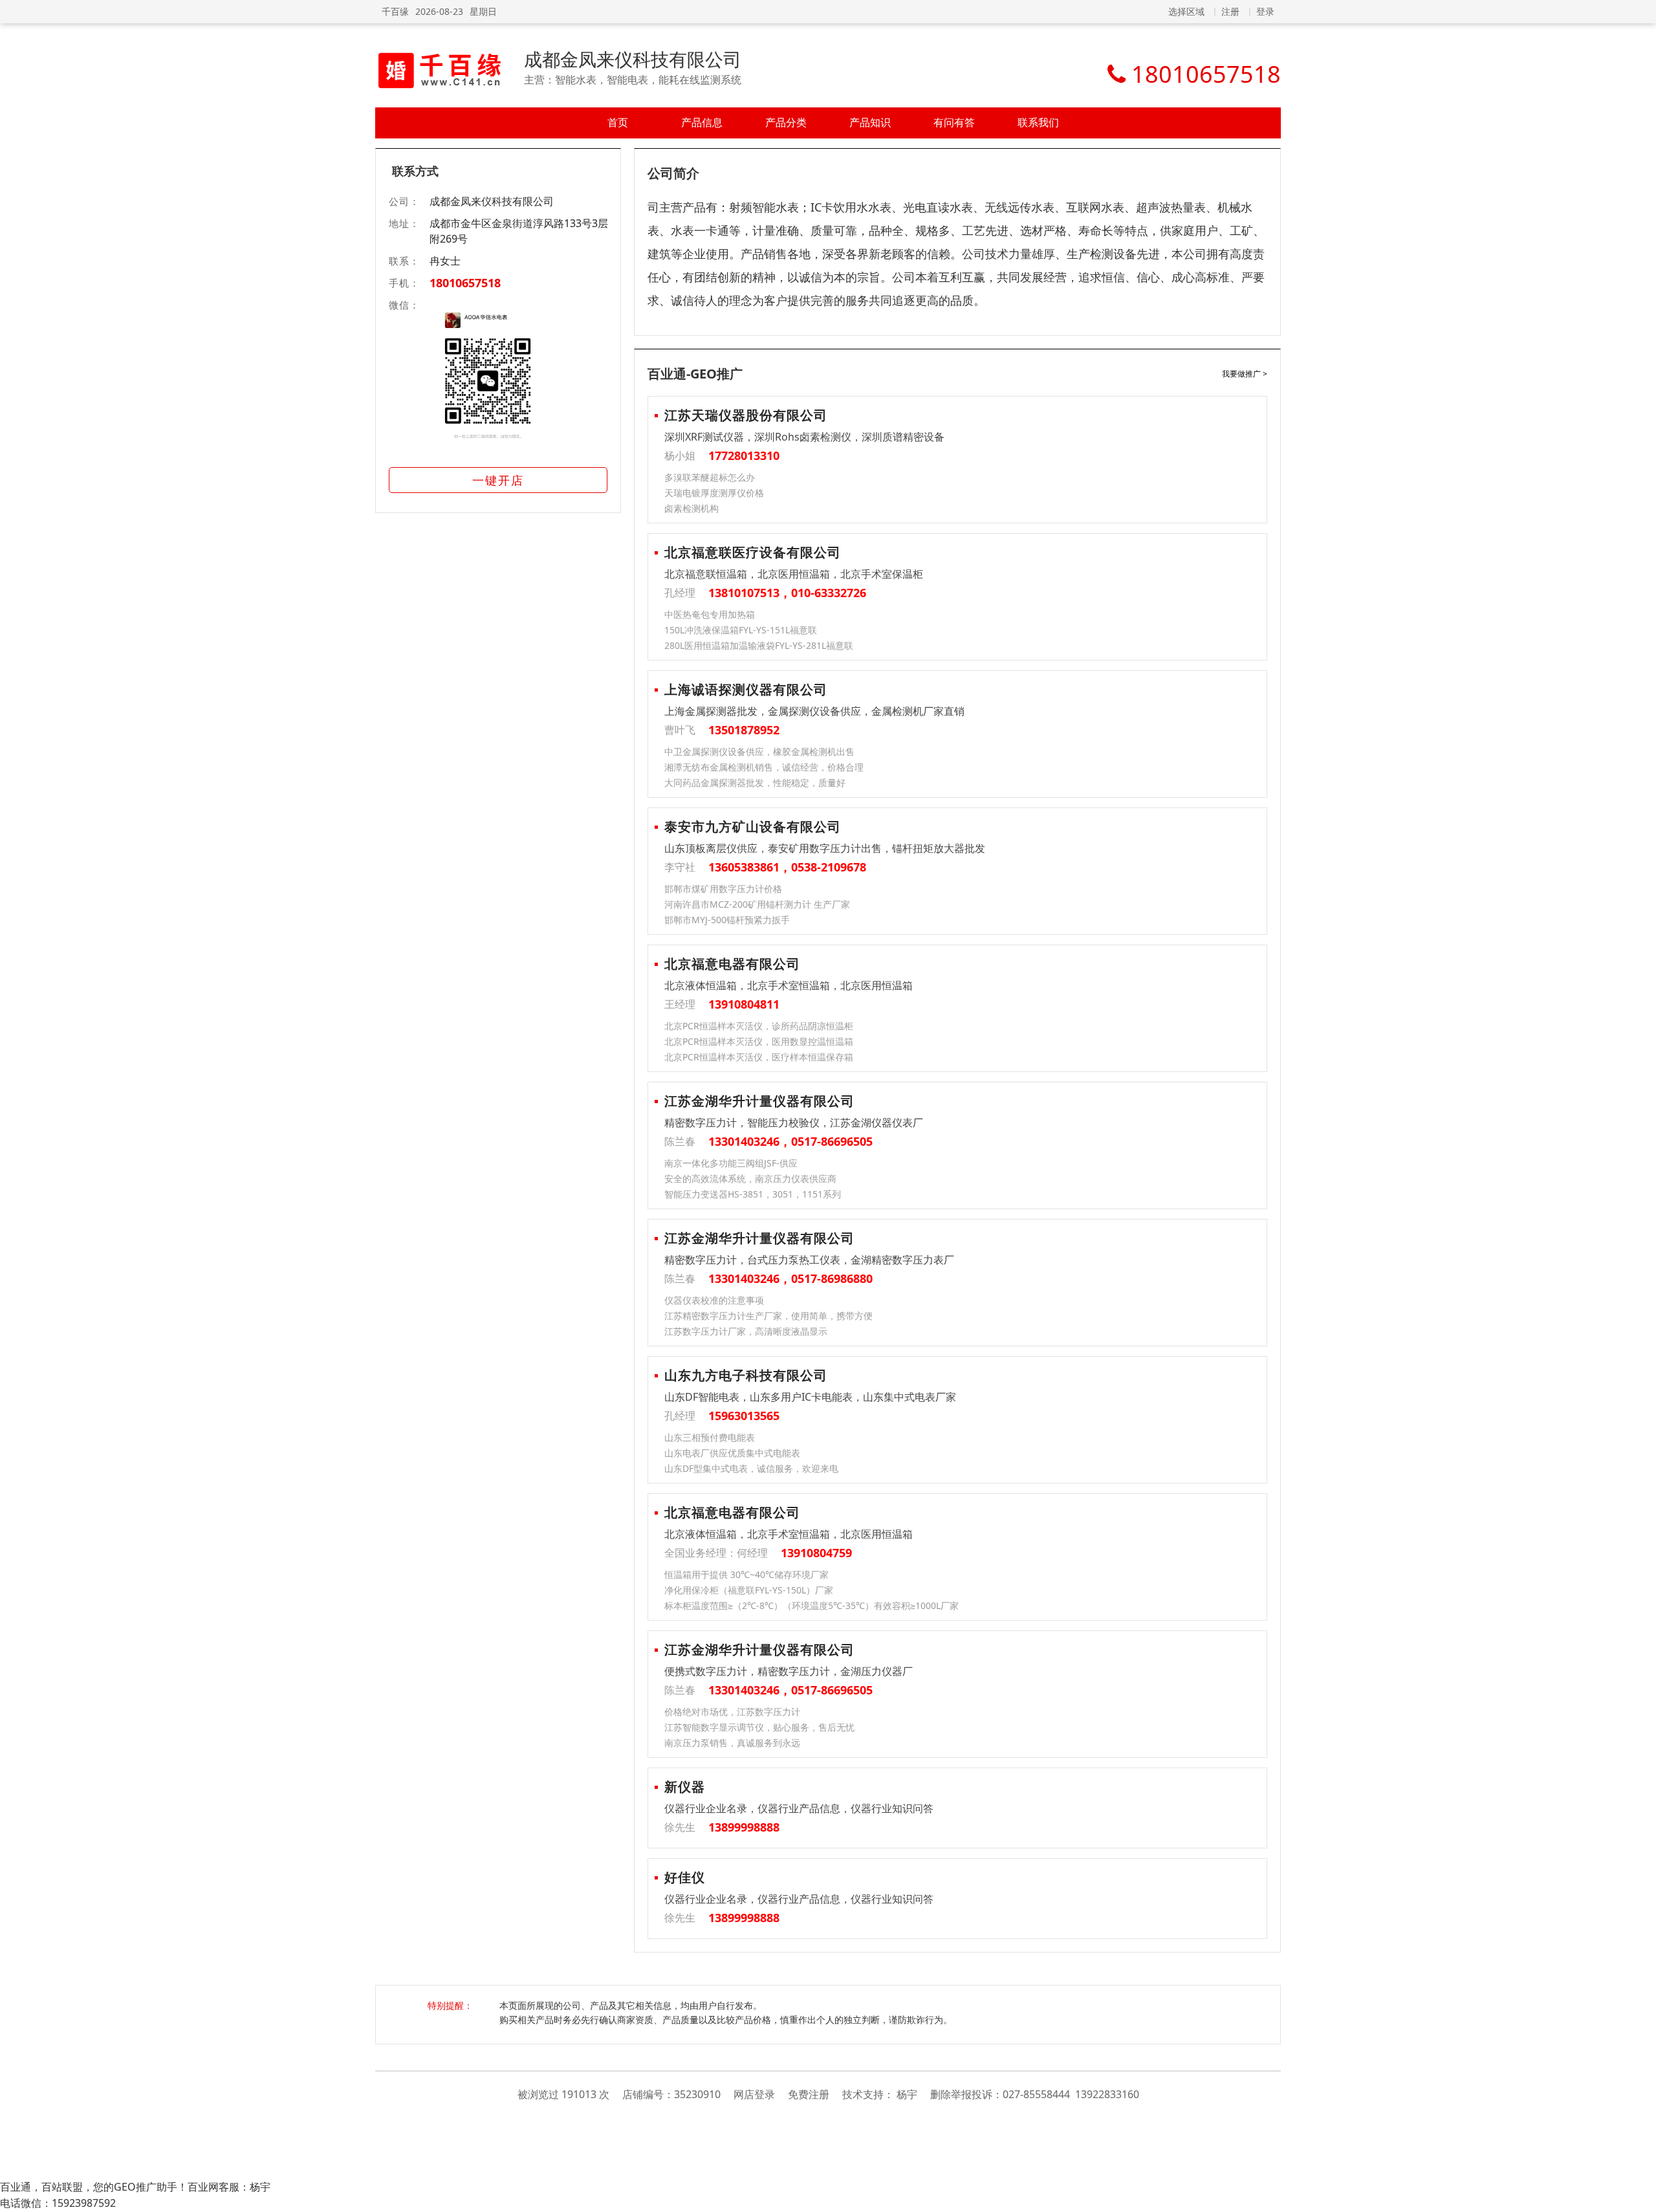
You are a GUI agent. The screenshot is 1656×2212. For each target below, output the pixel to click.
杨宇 (907, 2094)
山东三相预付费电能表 (710, 1437)
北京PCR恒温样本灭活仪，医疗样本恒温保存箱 (759, 1057)
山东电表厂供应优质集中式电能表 (732, 1453)
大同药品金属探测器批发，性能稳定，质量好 (755, 783)
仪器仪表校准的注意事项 (714, 1300)
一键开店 (498, 480)
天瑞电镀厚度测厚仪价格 (714, 493)
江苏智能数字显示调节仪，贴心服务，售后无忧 (759, 1727)
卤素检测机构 (692, 508)
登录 (1265, 11)
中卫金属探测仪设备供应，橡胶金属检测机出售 (759, 751)
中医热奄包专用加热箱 (710, 614)
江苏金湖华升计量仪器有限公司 (759, 1101)
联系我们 (1038, 122)
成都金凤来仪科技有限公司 (633, 59)
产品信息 (702, 122)
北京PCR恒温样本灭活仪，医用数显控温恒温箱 (759, 1041)
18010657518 (465, 283)
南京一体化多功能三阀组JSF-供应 (731, 1163)
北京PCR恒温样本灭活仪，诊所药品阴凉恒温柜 (759, 1026)
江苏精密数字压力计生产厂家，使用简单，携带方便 (768, 1316)
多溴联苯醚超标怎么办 (710, 477)
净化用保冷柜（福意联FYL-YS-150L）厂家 (749, 1590)
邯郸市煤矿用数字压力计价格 (723, 889)
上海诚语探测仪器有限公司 (746, 689)
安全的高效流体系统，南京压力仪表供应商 (750, 1178)
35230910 (697, 2094)
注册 (1230, 11)
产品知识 (870, 122)
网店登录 (754, 2094)
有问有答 (954, 122)
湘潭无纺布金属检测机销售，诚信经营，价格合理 (764, 767)
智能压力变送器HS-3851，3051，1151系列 (753, 1194)
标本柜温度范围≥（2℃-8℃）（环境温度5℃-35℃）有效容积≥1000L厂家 (812, 1605)
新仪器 (685, 1787)
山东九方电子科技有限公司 (746, 1375)
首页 (618, 122)
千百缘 (395, 11)
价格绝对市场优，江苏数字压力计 (732, 1712)
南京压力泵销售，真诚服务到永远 (732, 1743)
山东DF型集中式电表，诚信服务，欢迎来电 (751, 1468)
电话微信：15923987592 (58, 2203)
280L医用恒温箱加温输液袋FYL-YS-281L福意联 (759, 645)
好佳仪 (685, 1877)
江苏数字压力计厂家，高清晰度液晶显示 (746, 1331)
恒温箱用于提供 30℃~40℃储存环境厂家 (746, 1574)
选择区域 (1186, 11)
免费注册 (809, 2094)
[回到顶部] (1640, 2195)
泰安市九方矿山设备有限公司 (753, 827)
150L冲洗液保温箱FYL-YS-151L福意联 (741, 630)
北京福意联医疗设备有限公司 (753, 552)
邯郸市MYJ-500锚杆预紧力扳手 (727, 920)
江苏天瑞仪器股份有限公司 (746, 415)
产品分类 (786, 122)
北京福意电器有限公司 (732, 964)
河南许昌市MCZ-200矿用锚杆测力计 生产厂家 (757, 904)
